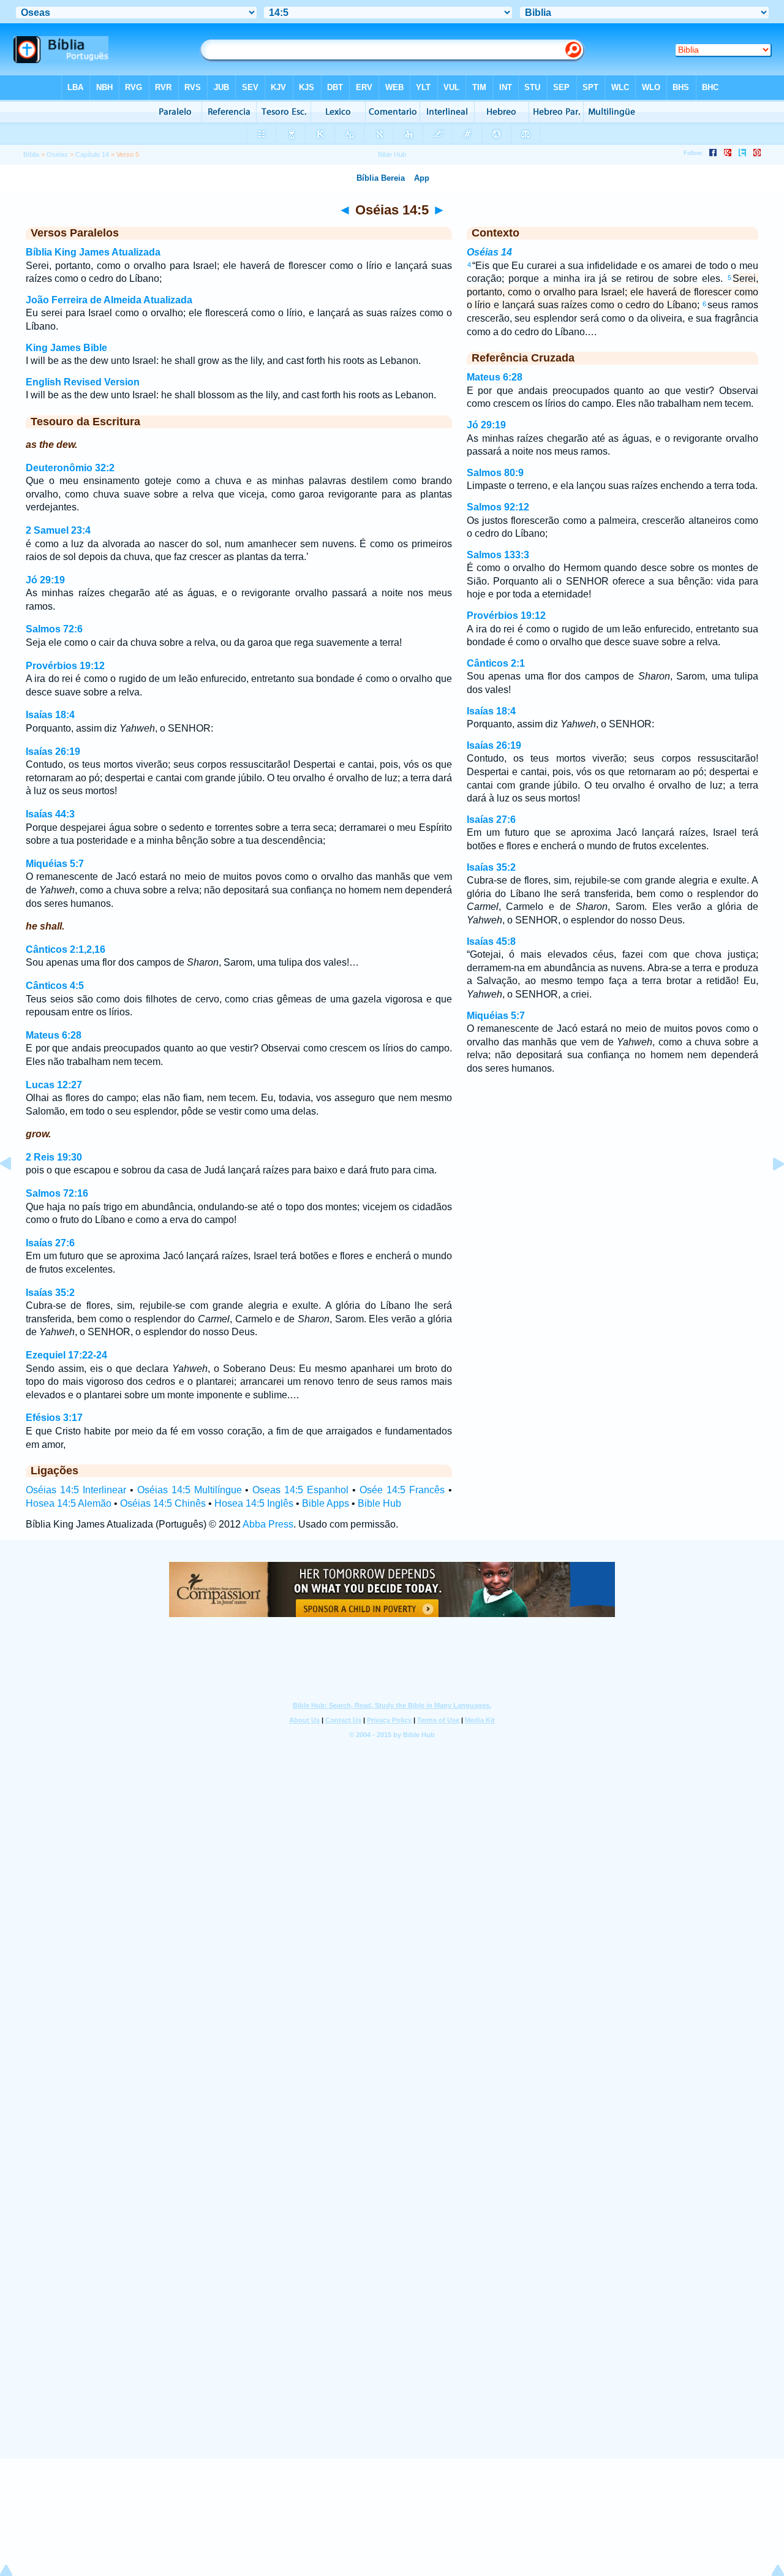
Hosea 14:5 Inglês (254, 1503)
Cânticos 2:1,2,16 (66, 949)
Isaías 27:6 (50, 1243)
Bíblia (31, 154)
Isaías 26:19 (53, 752)
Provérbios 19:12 (65, 666)
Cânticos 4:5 (55, 986)
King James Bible (66, 348)
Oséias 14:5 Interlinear (76, 1490)
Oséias (57, 154)
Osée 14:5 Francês (402, 1490)
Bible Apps (326, 1503)
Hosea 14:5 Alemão (69, 1503)
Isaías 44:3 (50, 814)
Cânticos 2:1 (496, 663)
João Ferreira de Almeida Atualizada (109, 300)
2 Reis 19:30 (54, 1157)
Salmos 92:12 (498, 507)
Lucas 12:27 (54, 1085)
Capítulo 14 (92, 154)
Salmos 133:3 (498, 555)
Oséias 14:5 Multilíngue (190, 1490)
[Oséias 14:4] (15, 1191)
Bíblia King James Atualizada (93, 252)
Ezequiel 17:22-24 (66, 1355)
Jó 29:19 (45, 580)
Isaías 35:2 (50, 1293)
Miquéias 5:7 (55, 864)
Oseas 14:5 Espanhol (300, 1490)
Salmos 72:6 (54, 629)
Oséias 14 (489, 252)
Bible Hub (379, 1503)
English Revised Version (83, 382)
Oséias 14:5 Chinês (163, 1503)
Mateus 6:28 (54, 1035)
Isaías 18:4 (50, 715)
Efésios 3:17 (54, 1418)
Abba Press (268, 1524)
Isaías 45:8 (491, 941)
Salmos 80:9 (495, 473)
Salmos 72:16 (57, 1193)
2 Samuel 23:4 (58, 530)
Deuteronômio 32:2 (70, 468)
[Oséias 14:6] (769, 1191)
